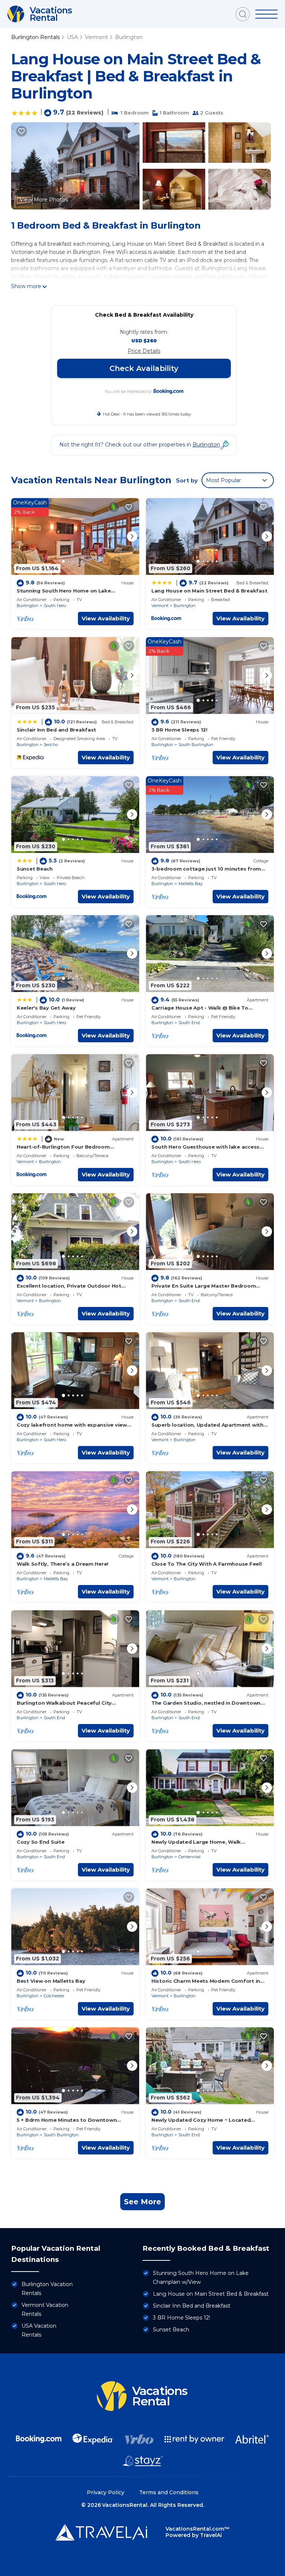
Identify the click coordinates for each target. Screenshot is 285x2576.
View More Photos (44, 200)
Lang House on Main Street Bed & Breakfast (209, 591)
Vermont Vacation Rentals (45, 2309)
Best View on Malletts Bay (51, 1981)
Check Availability (144, 368)
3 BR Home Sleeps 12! (179, 730)
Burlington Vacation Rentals (47, 2289)
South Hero (55, 606)
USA (72, 37)
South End (189, 1023)
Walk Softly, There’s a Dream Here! (63, 1564)
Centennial (189, 1857)
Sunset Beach (35, 869)
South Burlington (196, 745)
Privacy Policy (106, 2492)
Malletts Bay (191, 884)
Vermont (96, 37)
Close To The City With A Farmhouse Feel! (207, 1564)
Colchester (54, 1996)
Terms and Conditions (169, 2492)
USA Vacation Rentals (39, 2330)
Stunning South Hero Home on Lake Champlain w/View (201, 2278)
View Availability (106, 618)
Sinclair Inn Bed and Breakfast (56, 730)
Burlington (129, 37)
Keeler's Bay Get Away (46, 1008)
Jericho (51, 745)
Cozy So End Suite (41, 1842)
